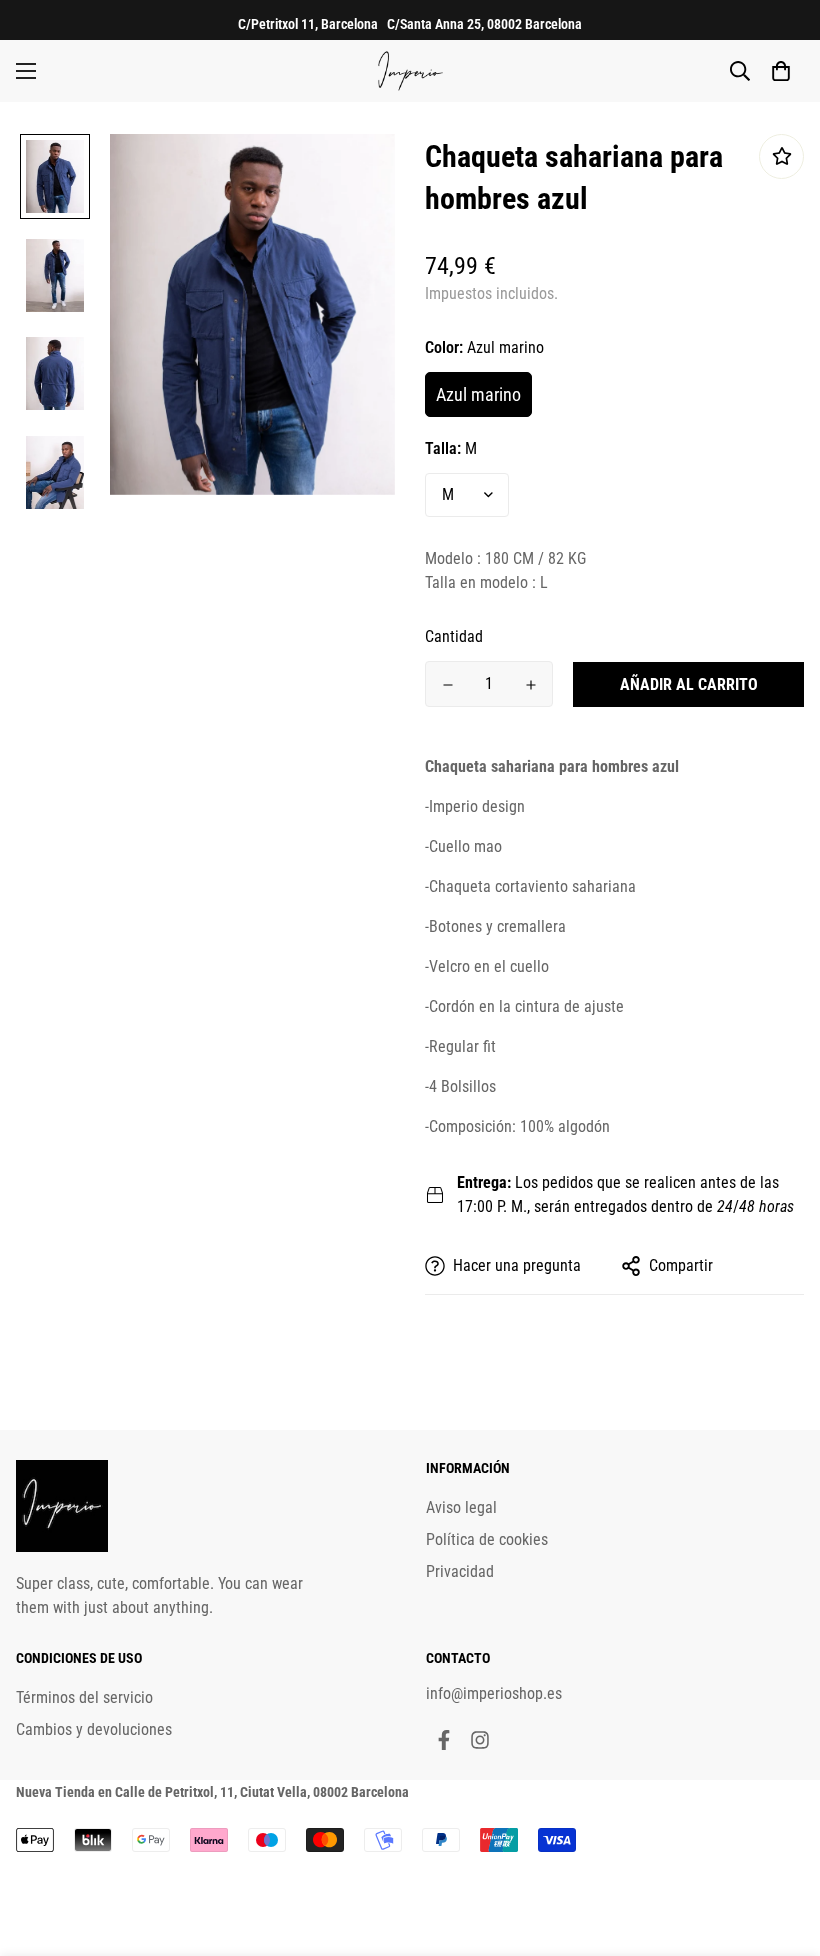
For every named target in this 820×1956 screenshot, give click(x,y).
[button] (781, 71)
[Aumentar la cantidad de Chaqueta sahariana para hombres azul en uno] (530, 685)
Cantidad (454, 636)
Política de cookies (487, 1539)
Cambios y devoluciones (94, 1729)
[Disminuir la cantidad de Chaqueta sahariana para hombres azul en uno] (447, 685)
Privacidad (460, 1571)
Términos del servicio (84, 1697)
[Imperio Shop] (410, 71)
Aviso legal (461, 1507)
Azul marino (478, 394)
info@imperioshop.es (494, 1693)
